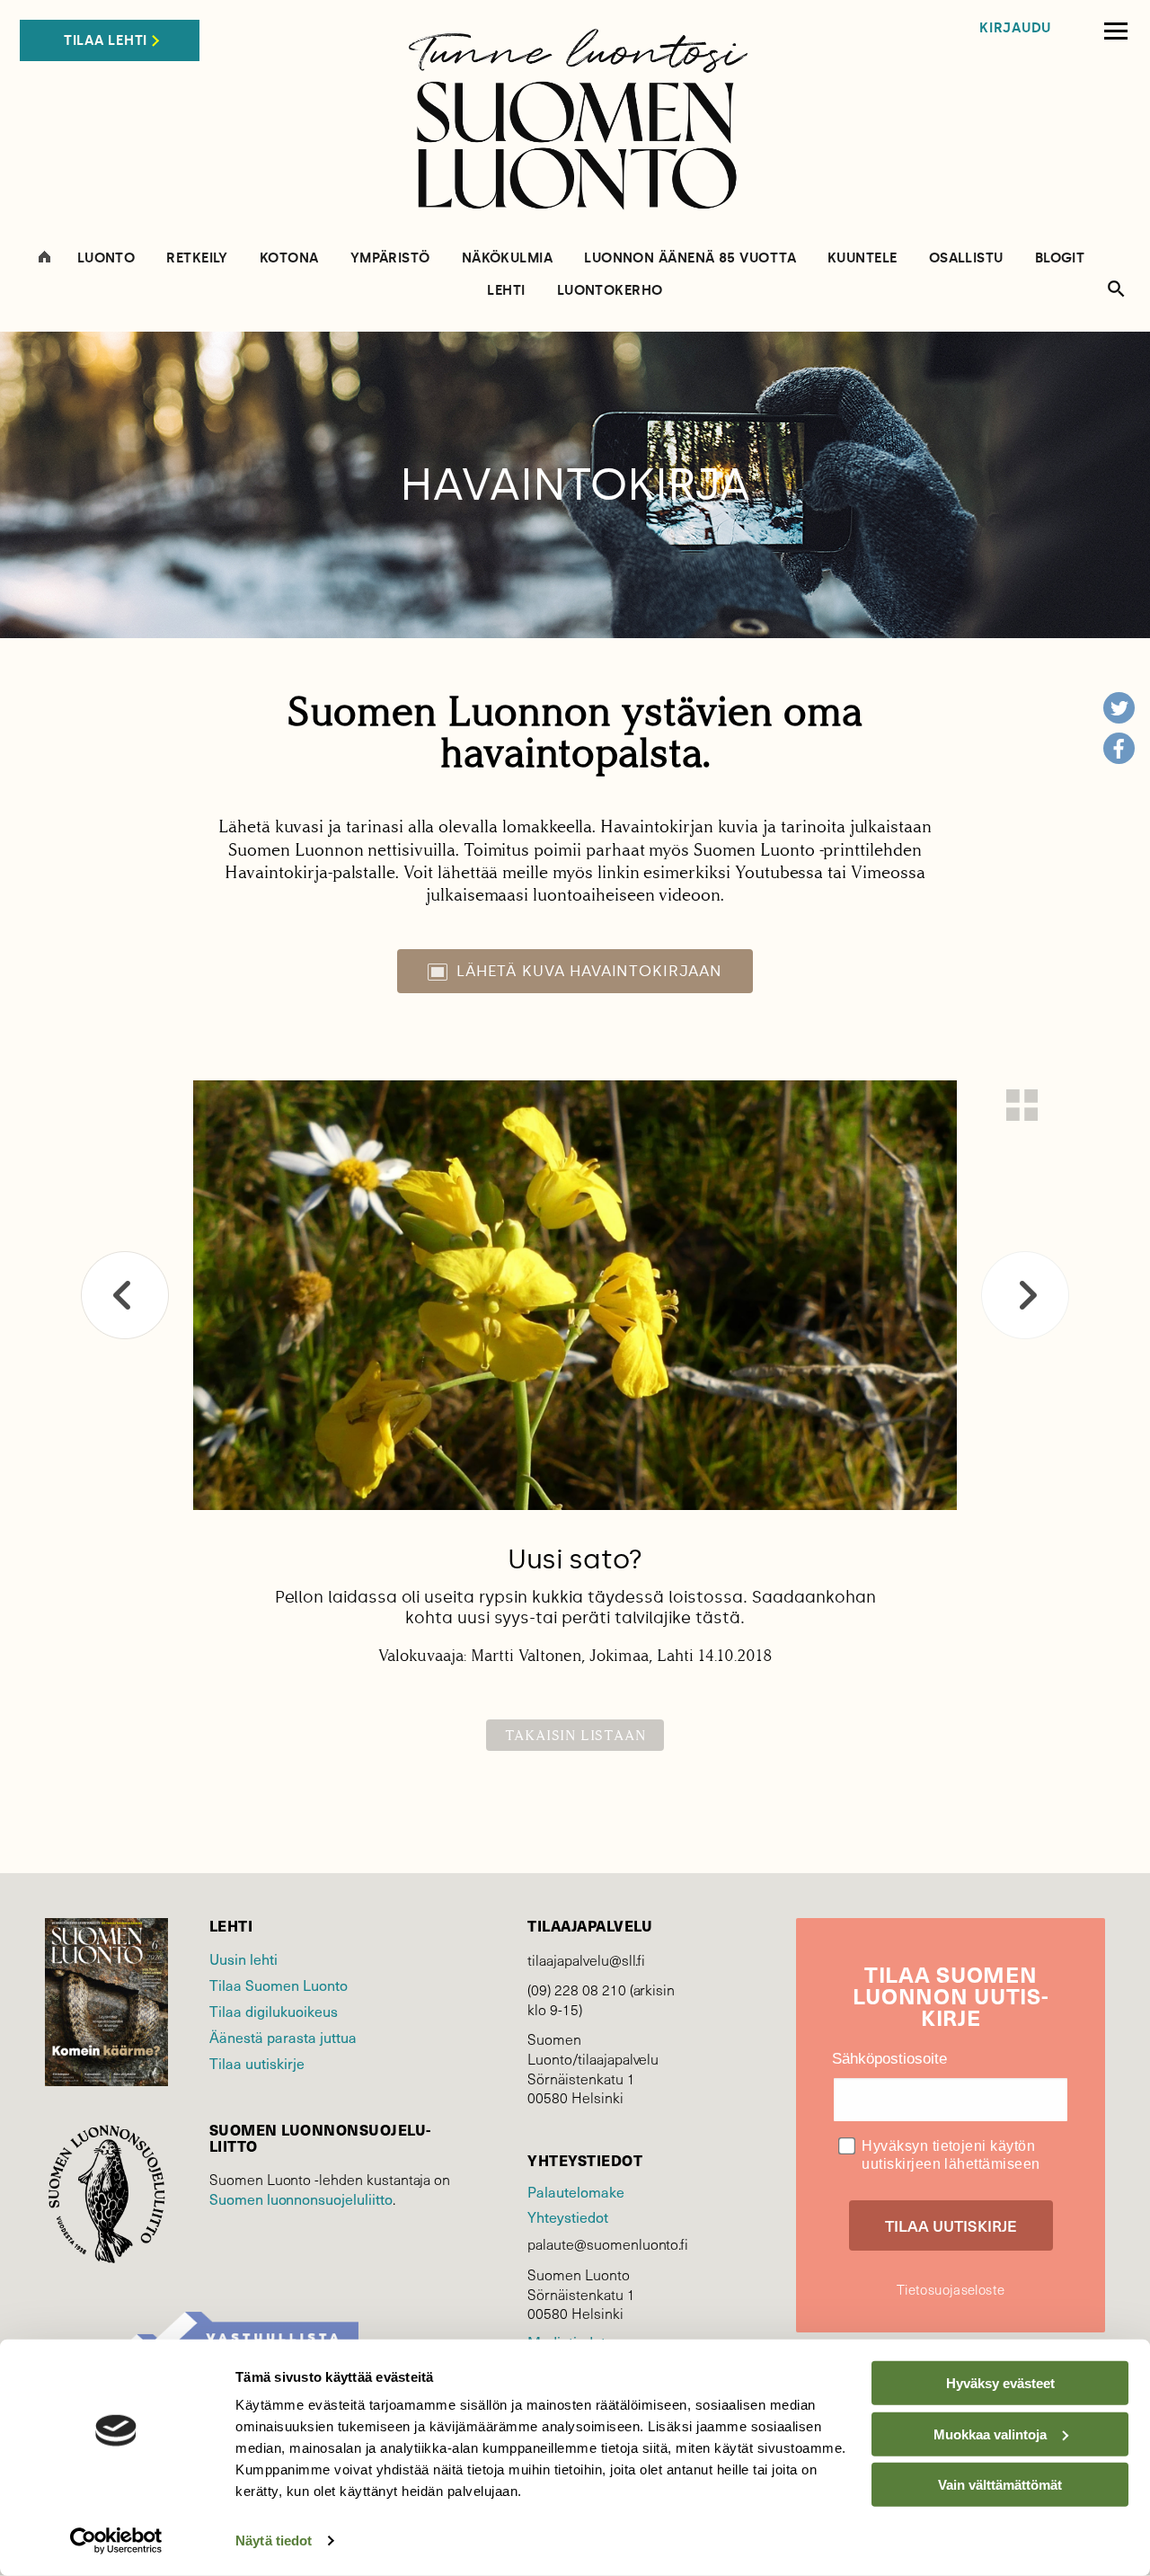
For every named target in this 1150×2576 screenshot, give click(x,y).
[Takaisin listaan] (1022, 1105)
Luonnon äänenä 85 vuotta (690, 258)
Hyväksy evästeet (1000, 2383)
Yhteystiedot (567, 2216)
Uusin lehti (243, 1959)
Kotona (289, 258)
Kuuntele (862, 258)
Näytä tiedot (274, 2540)
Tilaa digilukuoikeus (274, 2011)
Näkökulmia (508, 258)
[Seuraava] (1025, 1295)
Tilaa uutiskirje (257, 2063)
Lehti (506, 291)
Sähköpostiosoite (889, 2059)
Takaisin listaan (575, 1735)
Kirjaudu (1015, 28)
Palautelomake (575, 2191)
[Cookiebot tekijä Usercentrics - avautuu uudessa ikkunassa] (116, 2541)
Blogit (1060, 258)
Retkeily (197, 258)
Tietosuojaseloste (951, 2289)
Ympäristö (390, 258)
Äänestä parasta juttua (283, 2037)
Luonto (106, 258)
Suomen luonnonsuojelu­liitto (301, 2198)
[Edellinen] (125, 1295)
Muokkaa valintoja (990, 2434)
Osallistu (966, 258)
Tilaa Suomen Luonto (279, 1985)
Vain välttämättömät (1000, 2485)
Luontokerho (610, 291)
